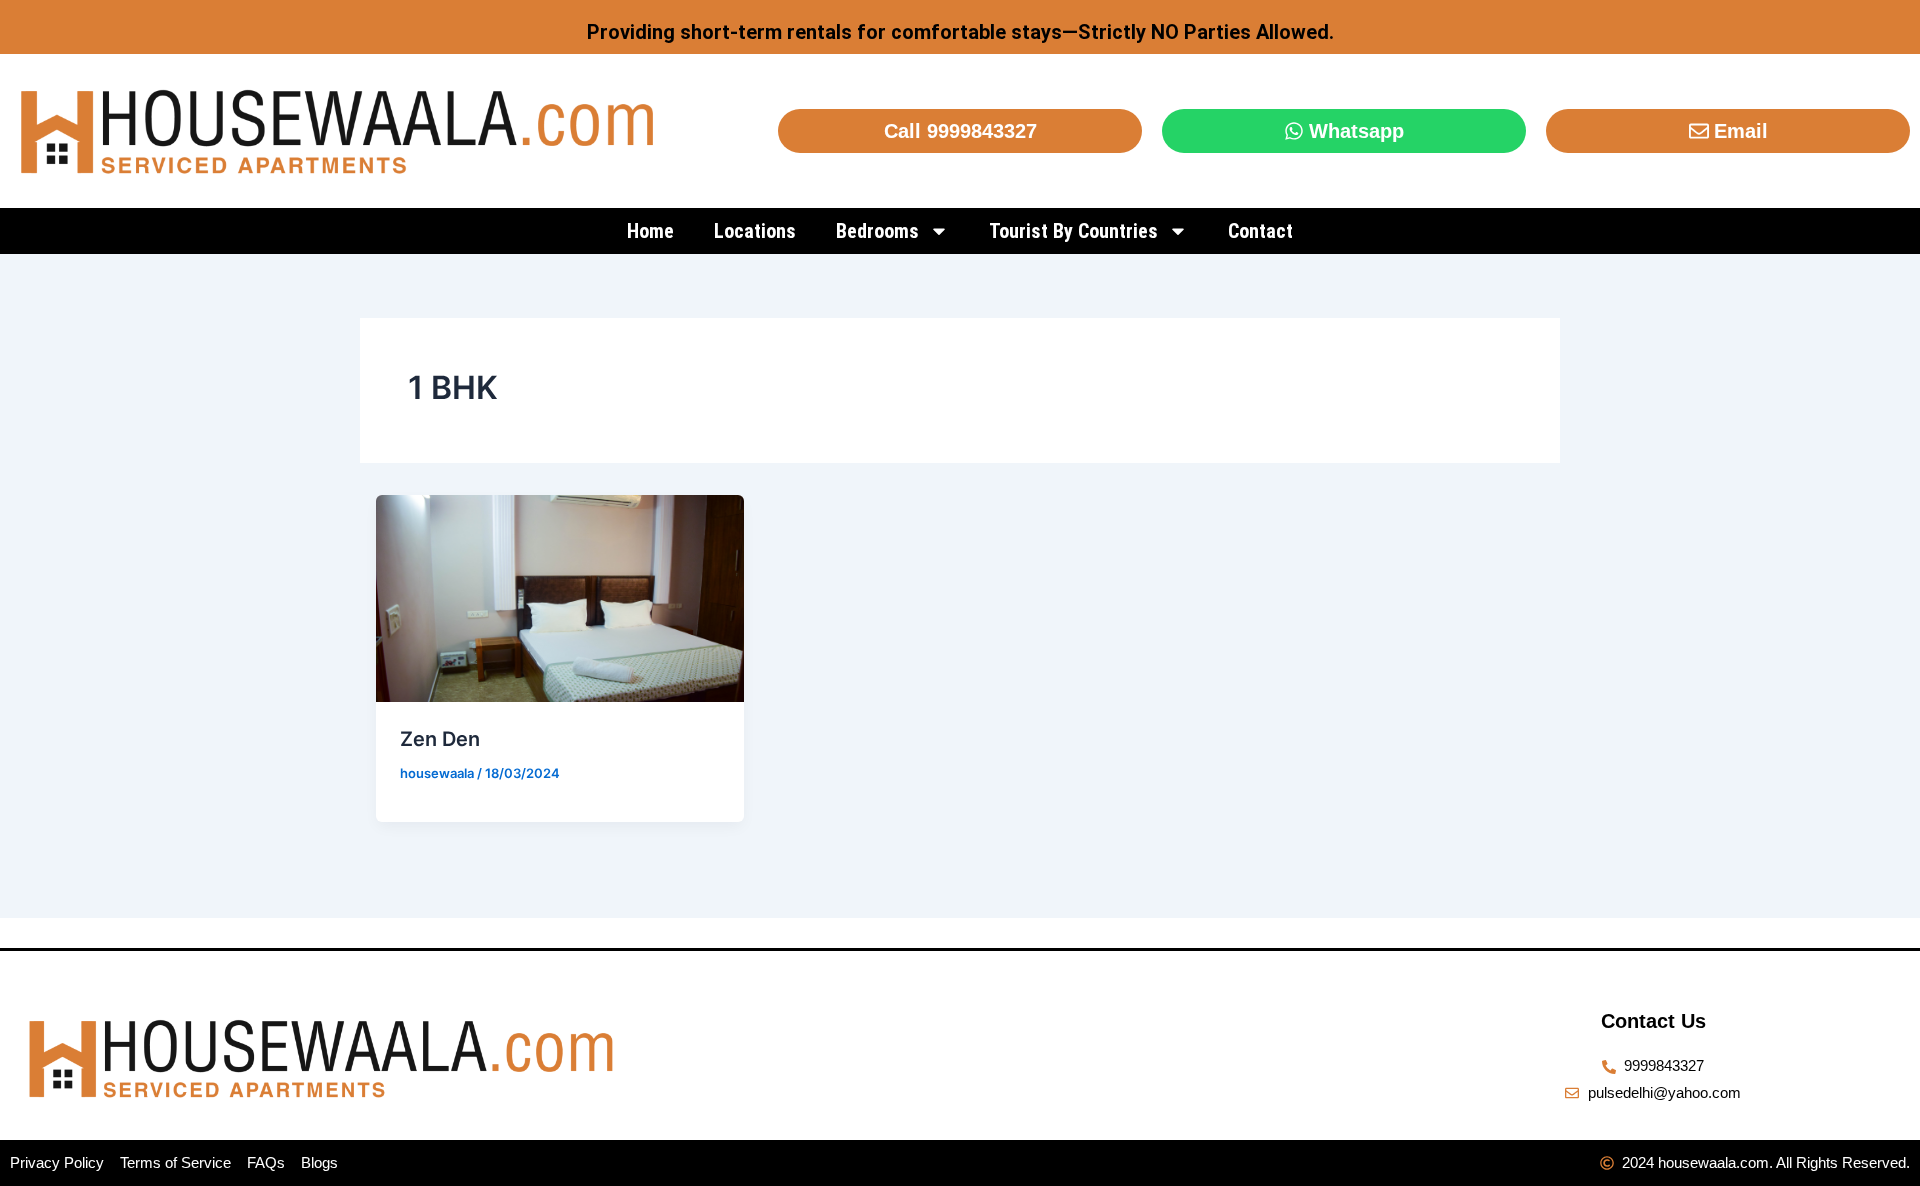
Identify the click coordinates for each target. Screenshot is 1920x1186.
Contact (1260, 231)
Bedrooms (877, 231)
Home (650, 231)
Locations (755, 231)
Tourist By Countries (1073, 231)
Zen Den (440, 739)
